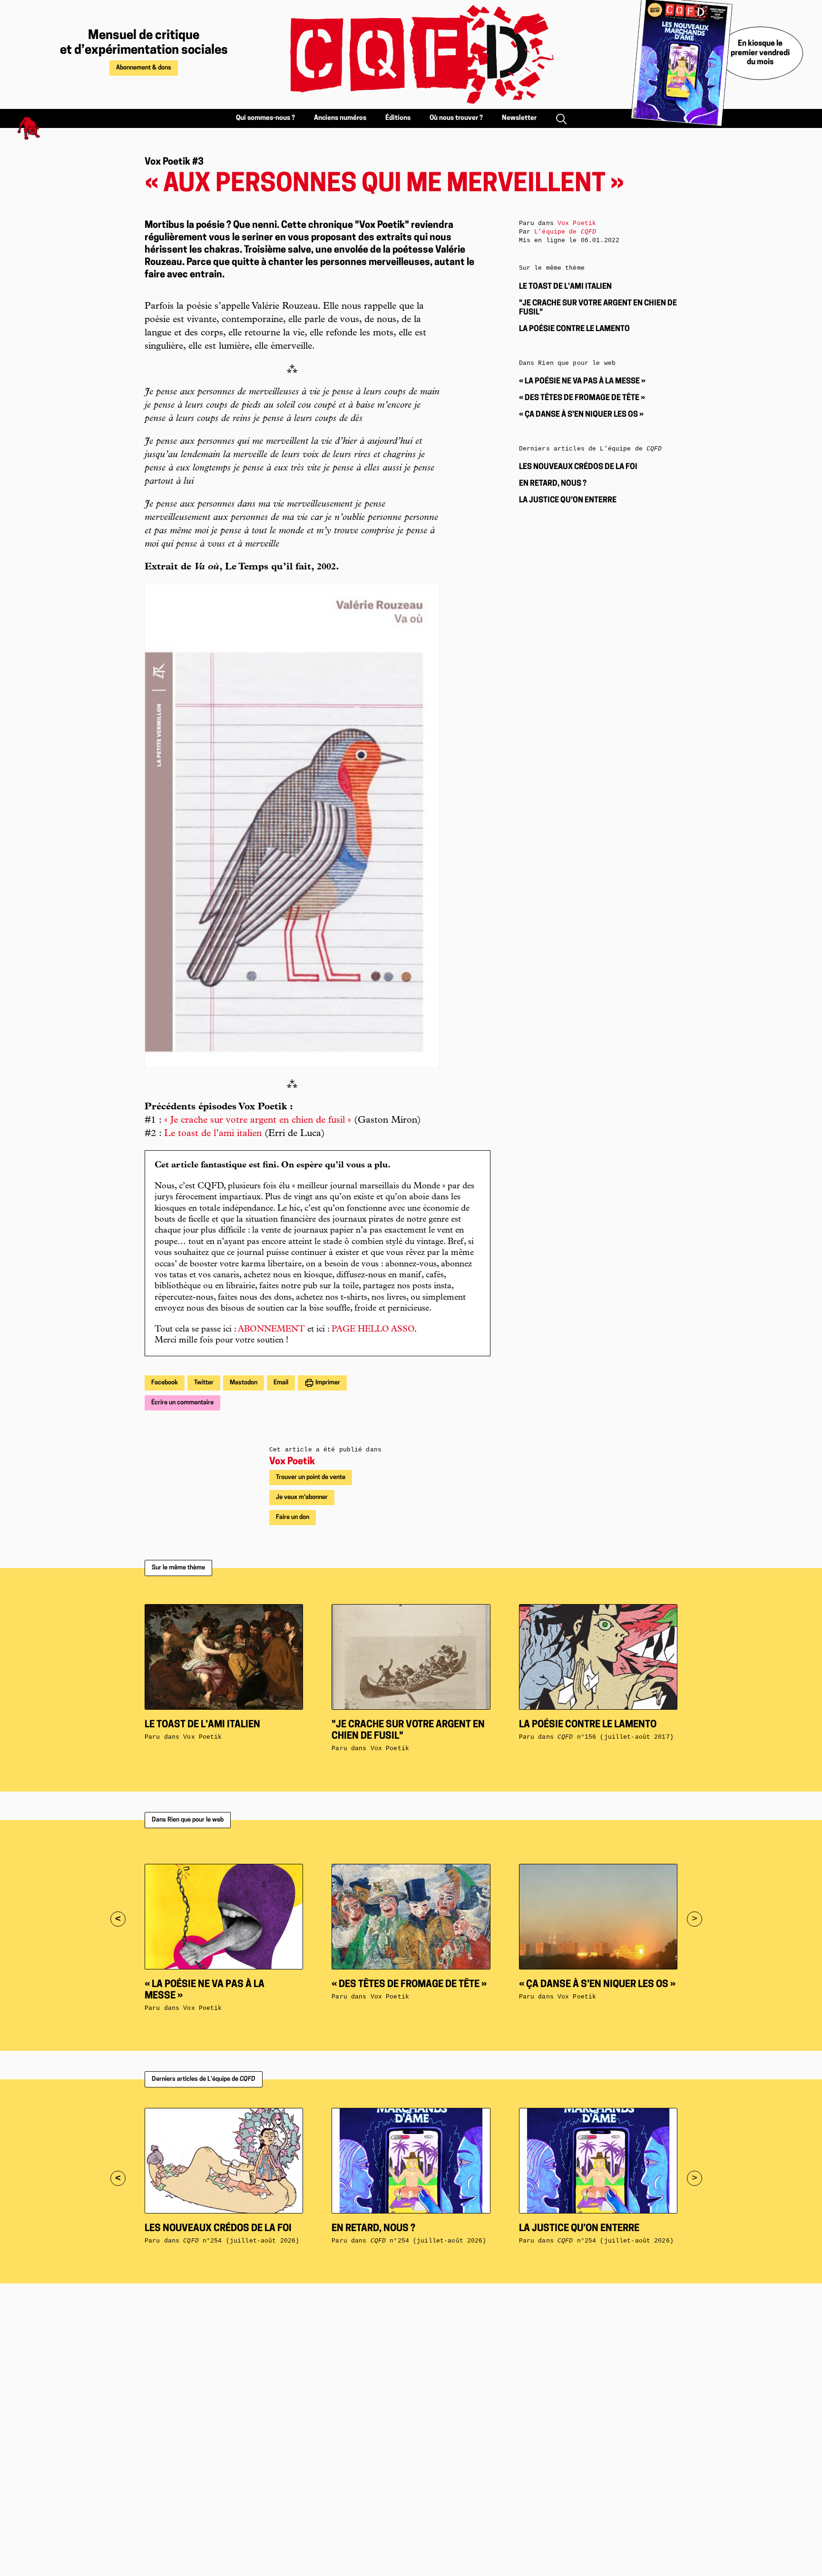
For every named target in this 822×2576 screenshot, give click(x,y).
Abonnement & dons (144, 68)
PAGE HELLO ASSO (373, 1330)
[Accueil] (411, 54)
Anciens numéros (340, 118)
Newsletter (519, 118)
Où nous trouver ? (456, 118)
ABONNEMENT (271, 1330)
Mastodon (244, 1383)
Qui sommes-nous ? (265, 118)
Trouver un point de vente (311, 1477)
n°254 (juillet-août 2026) (241, 2241)
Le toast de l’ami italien (213, 1134)
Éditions (398, 118)
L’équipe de (565, 232)
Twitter (204, 1383)
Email (281, 1383)
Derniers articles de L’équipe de (204, 2079)
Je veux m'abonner (302, 1497)
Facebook (165, 1383)
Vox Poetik (292, 1462)
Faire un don (293, 1517)
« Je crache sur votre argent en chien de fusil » (258, 1121)
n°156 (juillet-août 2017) (616, 1737)
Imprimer (327, 1383)
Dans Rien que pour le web (188, 1820)
